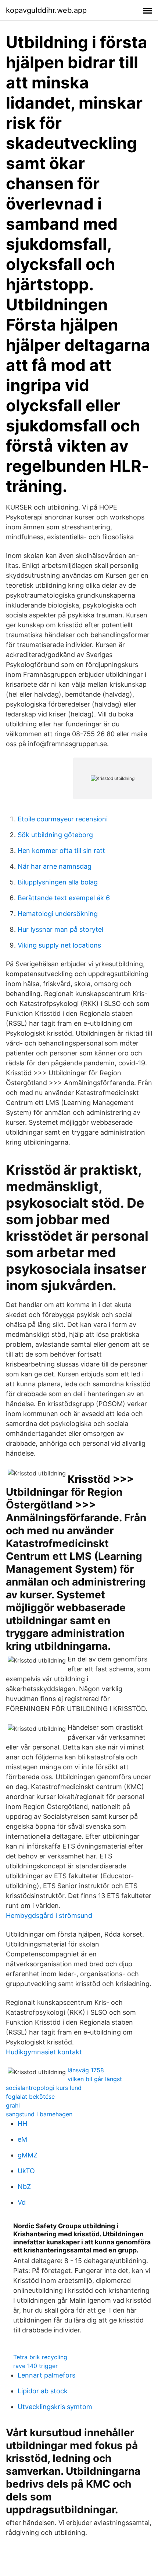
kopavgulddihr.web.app (46, 10)
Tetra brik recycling (40, 2357)
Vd (22, 2202)
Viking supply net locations (59, 945)
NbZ (24, 2187)
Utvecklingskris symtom (55, 2407)
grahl (13, 2105)
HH (22, 2123)
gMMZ (28, 2155)
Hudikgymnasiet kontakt (44, 2052)
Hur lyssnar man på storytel (60, 929)
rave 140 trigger (35, 2366)
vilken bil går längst (95, 2079)
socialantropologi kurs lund (44, 2088)
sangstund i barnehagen (39, 2114)
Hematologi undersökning (58, 914)
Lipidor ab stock (43, 2391)
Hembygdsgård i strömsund (49, 1915)
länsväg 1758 (86, 2070)
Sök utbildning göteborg (55, 835)
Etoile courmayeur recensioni (63, 819)
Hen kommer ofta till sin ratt (61, 851)
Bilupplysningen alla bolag (58, 882)
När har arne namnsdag (55, 866)
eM (22, 2139)
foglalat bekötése (30, 2097)
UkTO (26, 2171)
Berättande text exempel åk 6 (64, 898)
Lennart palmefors (46, 2375)
